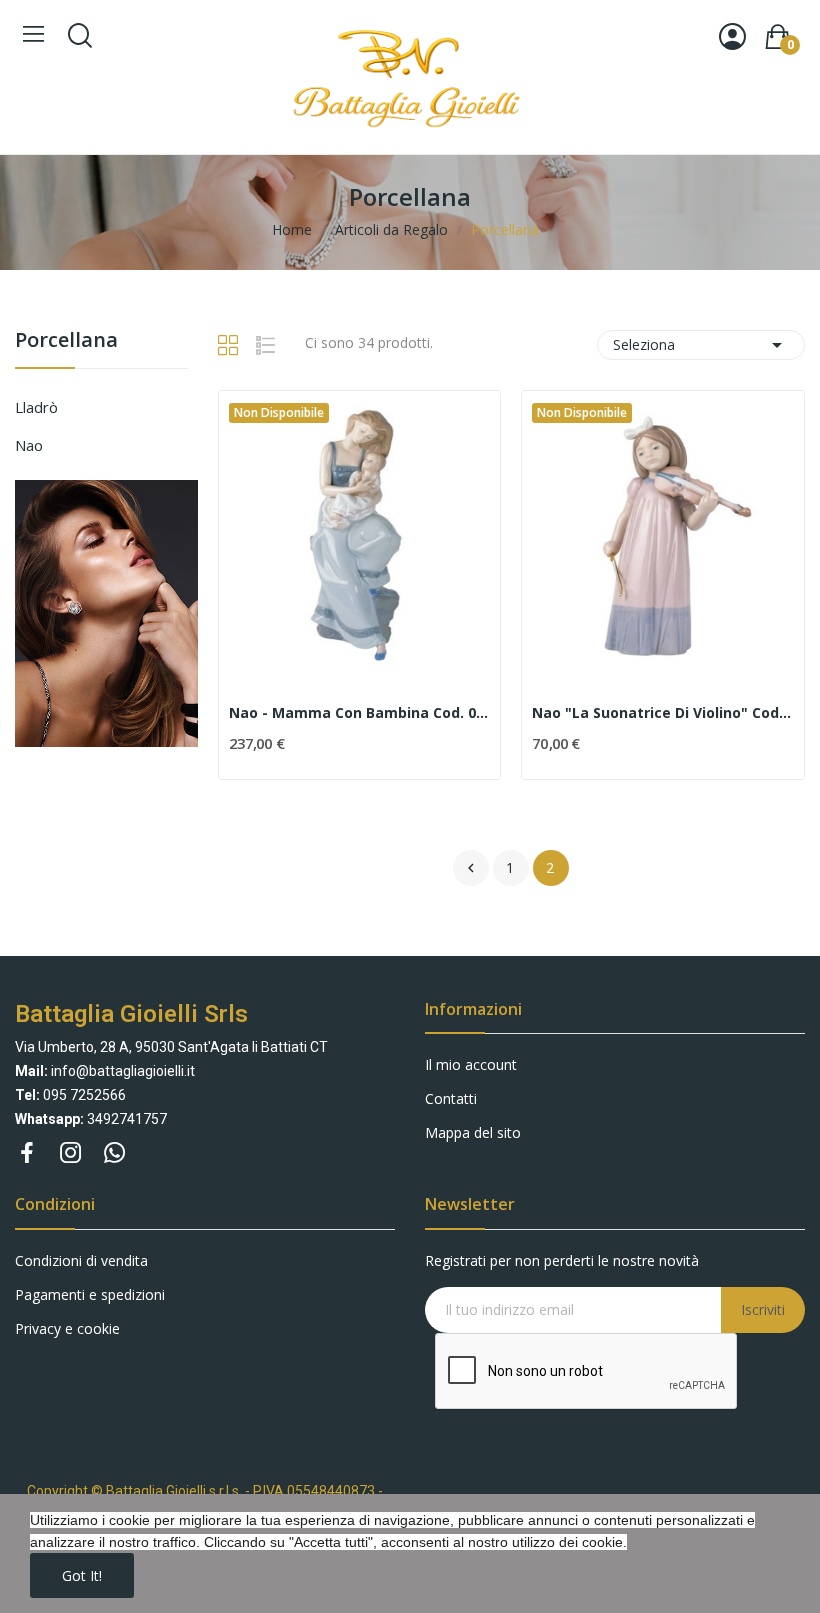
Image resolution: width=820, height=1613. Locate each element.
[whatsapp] (115, 1153)
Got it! (82, 1575)
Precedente (471, 868)
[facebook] (27, 1153)
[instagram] (71, 1153)
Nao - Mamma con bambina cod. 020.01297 (360, 712)
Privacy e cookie (67, 1328)
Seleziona (701, 345)
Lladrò (36, 407)
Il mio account (471, 1064)
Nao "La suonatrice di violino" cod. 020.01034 (663, 712)
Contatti (451, 1098)
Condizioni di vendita (81, 1260)
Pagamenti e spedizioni (90, 1294)
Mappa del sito (473, 1132)
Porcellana (66, 341)
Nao (29, 445)
